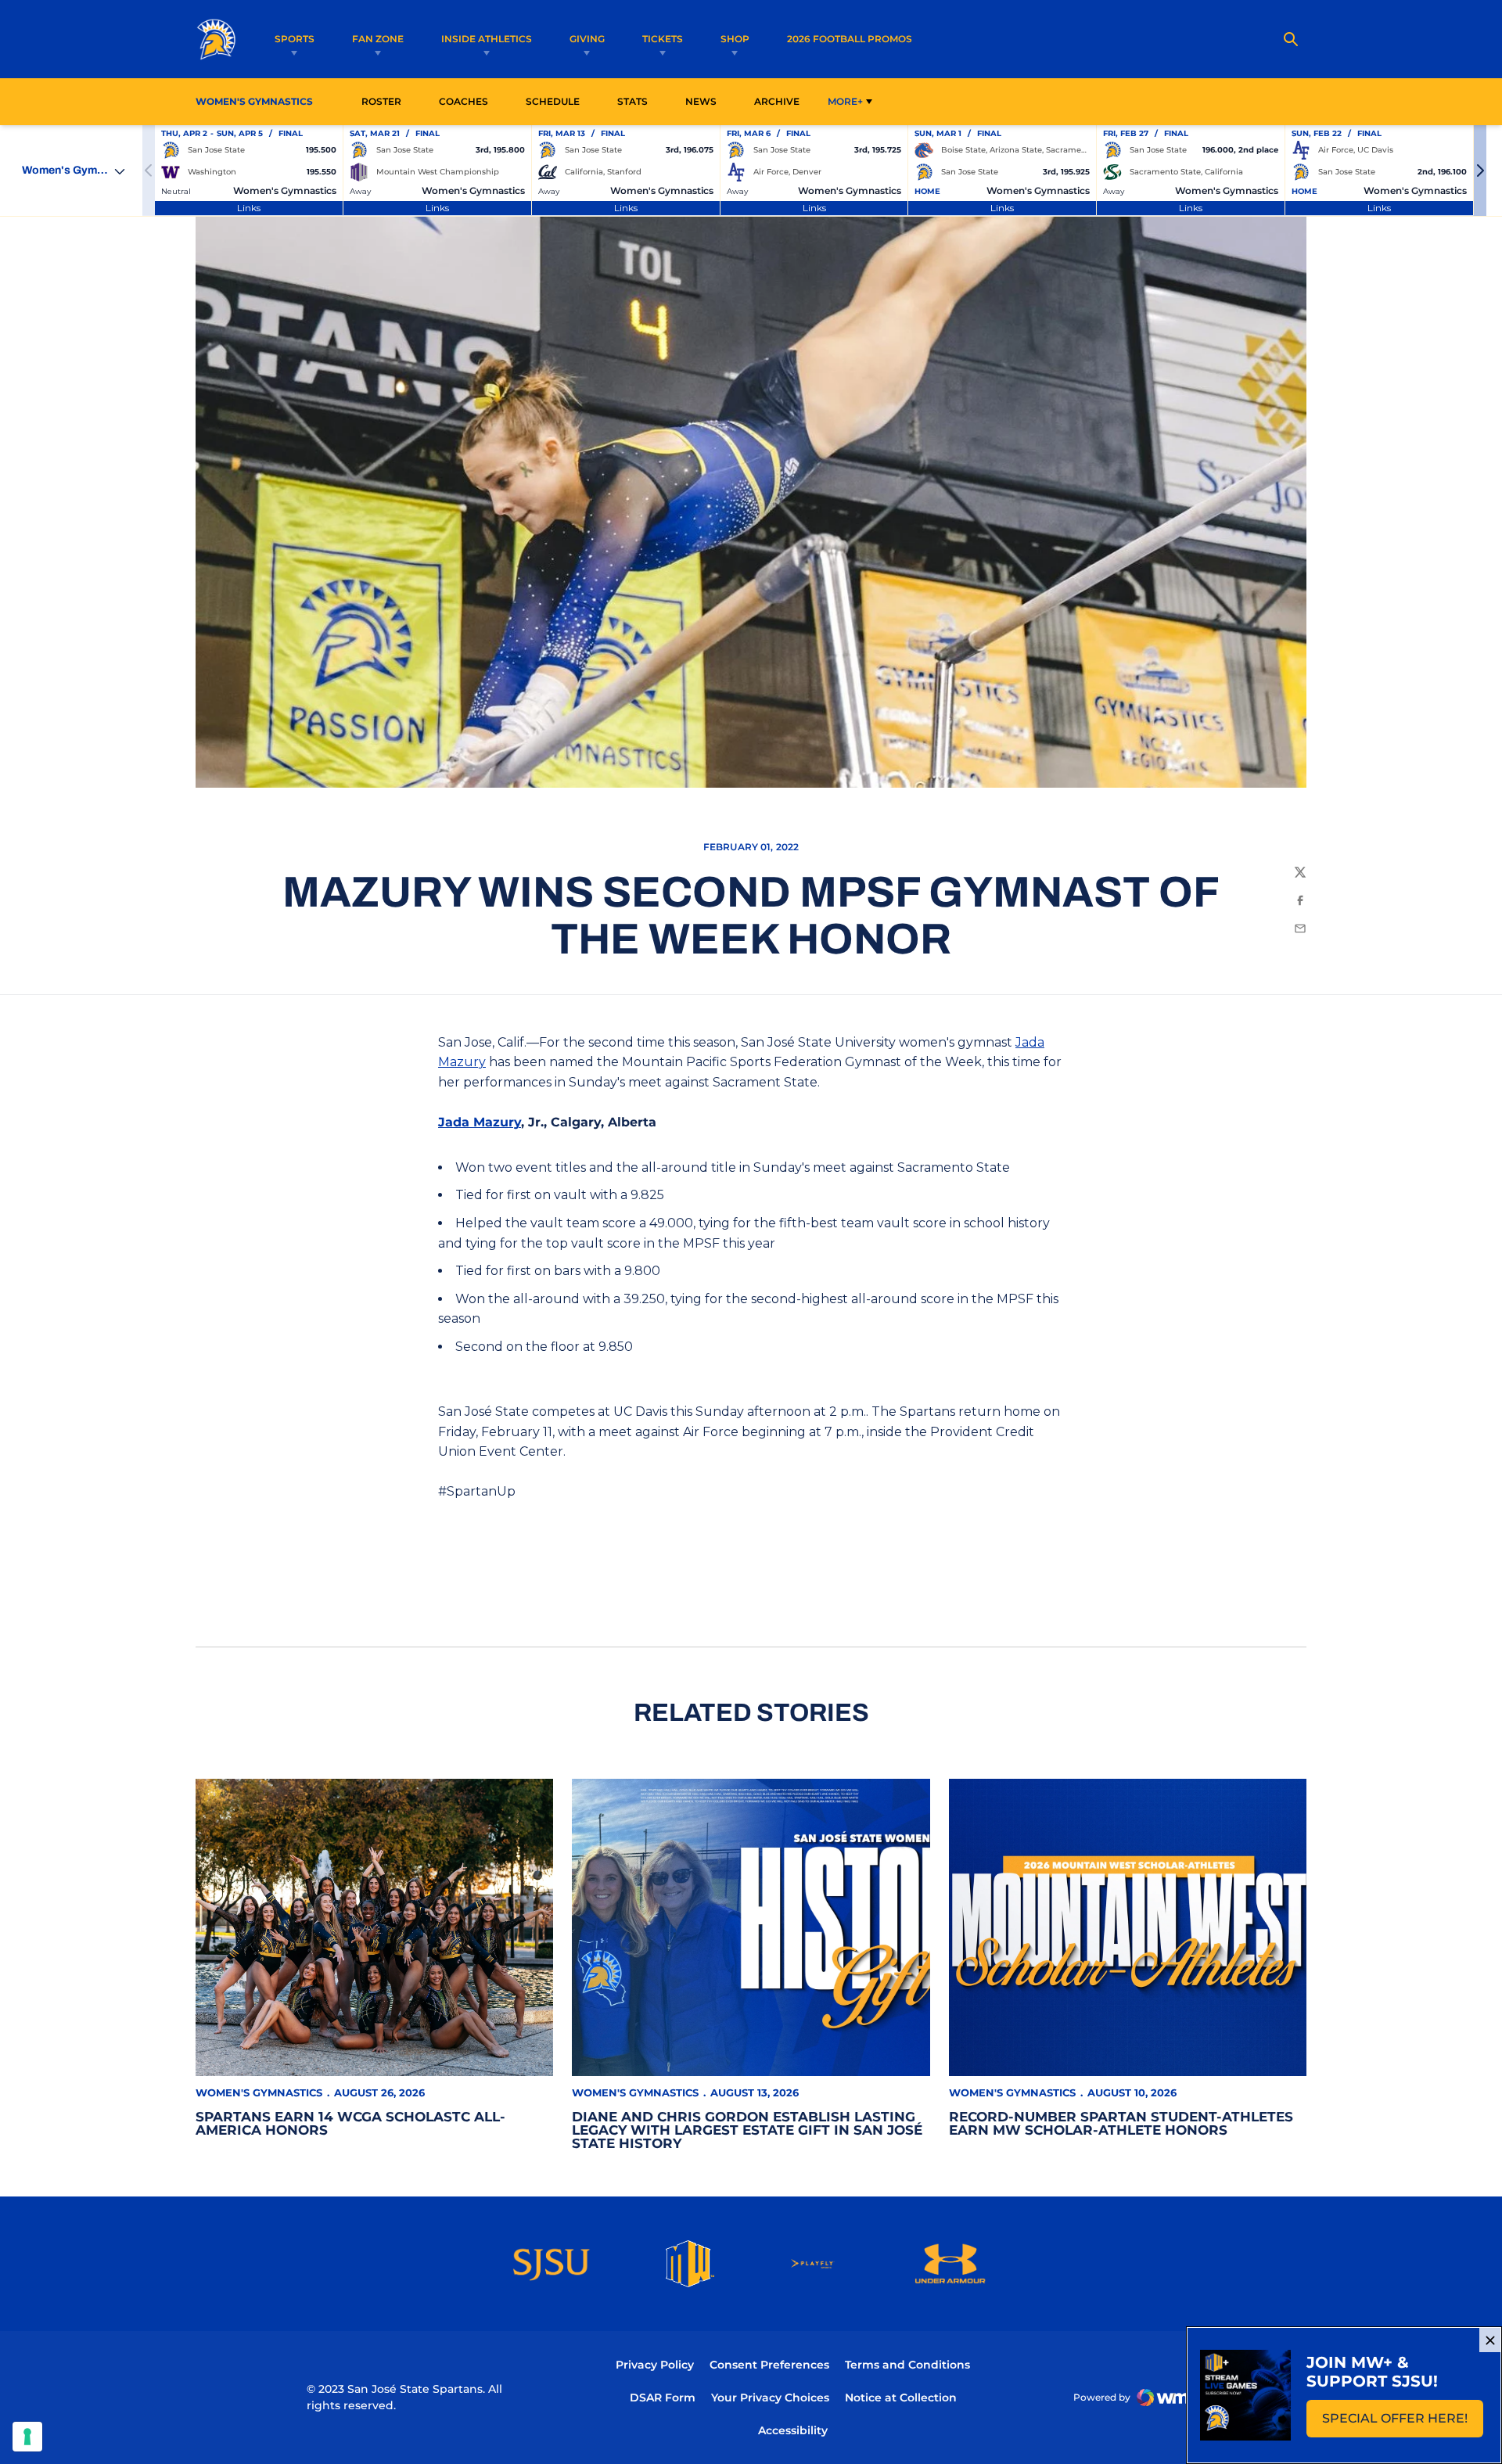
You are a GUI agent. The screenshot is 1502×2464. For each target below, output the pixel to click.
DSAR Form (663, 2398)
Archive (777, 101)
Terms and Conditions (907, 2365)
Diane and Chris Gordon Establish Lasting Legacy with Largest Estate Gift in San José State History (747, 2130)
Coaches (464, 101)
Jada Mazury (480, 1122)
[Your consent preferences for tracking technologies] (27, 2437)
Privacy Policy (655, 2365)
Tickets (663, 39)
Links (249, 208)
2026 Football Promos (850, 38)
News (701, 101)
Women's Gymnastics (259, 2092)
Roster (381, 101)
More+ (845, 101)
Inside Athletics (487, 39)
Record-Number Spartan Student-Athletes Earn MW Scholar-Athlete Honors (1121, 2123)
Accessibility (793, 2430)
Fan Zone (378, 39)
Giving (587, 39)
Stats (637, 101)
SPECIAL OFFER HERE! (1403, 2423)
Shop (735, 39)
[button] (1480, 171)
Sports (295, 39)
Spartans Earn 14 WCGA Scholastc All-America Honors (350, 2123)
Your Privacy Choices (770, 2398)
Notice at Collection (901, 2398)
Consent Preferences (769, 2365)
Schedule (553, 101)
